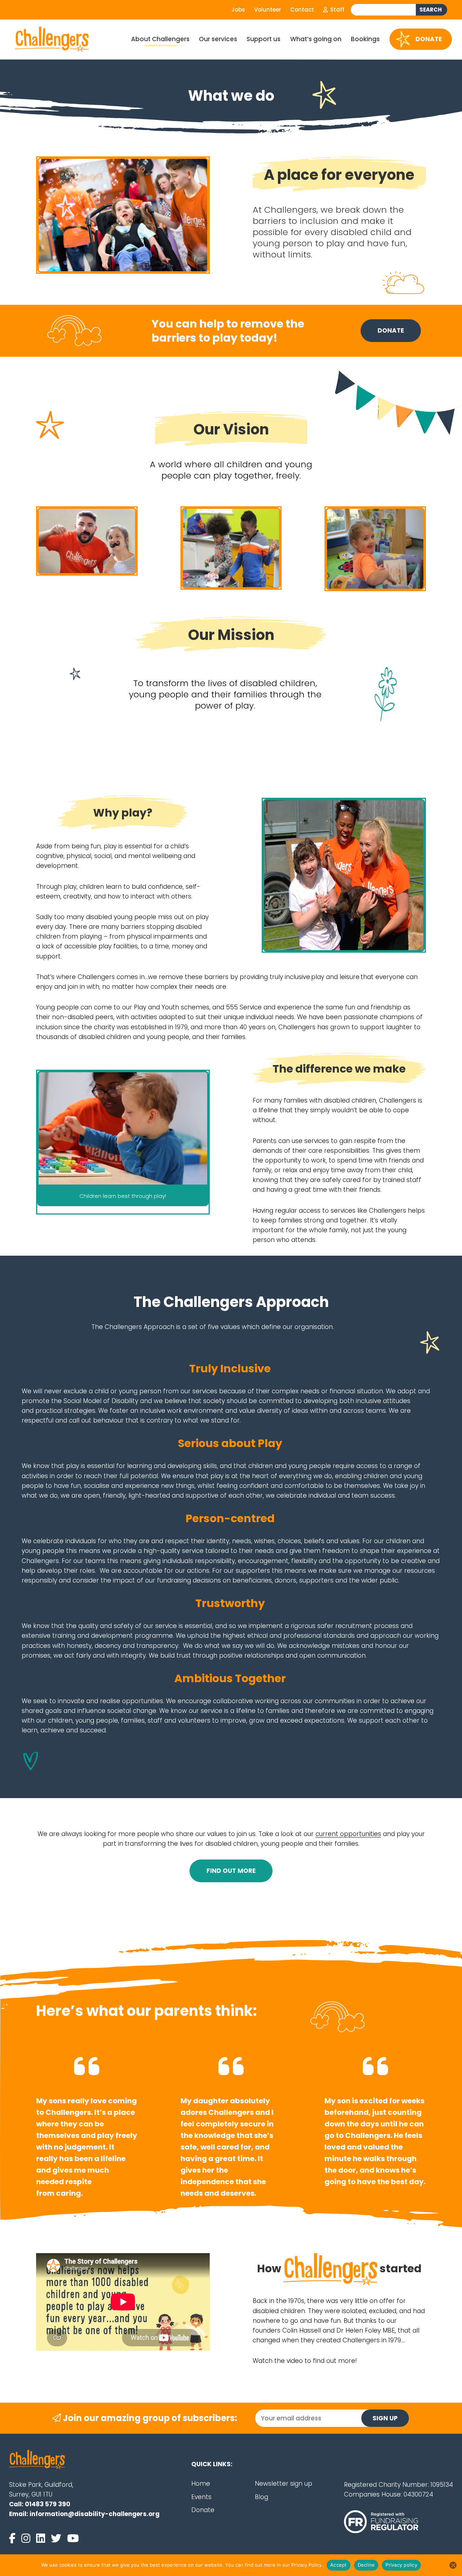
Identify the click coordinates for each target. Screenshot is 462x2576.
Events (201, 2497)
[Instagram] (27, 2538)
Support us (263, 39)
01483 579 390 (48, 2504)
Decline (366, 2565)
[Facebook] (14, 2538)
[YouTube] (73, 2538)
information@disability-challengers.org (95, 2514)
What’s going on (316, 39)
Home (201, 2484)
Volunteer (268, 10)
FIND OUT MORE (231, 1871)
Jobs (238, 10)
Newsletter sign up (284, 2484)
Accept (339, 2565)
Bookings (365, 39)
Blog (261, 2497)
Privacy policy (401, 2565)
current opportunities (348, 1834)
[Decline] (453, 2565)
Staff (337, 10)
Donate (429, 39)
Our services (218, 39)
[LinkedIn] (42, 2538)
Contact (302, 10)
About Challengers (160, 39)
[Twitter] (58, 2538)
